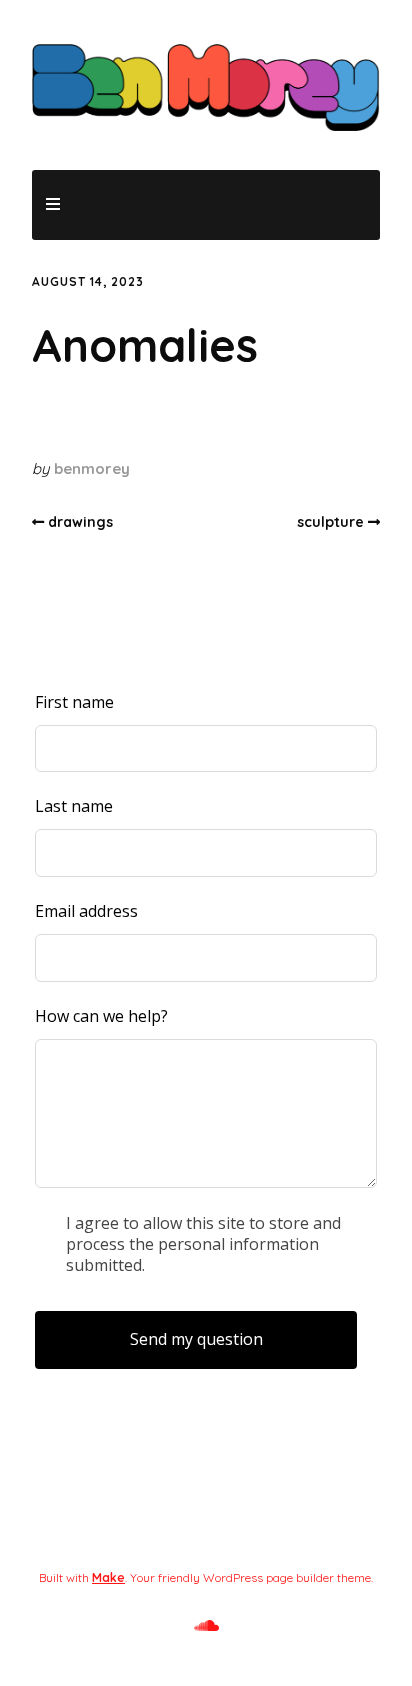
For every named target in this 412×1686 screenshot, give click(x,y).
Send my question (196, 1339)
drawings (80, 522)
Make (108, 1577)
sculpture (330, 522)
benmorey (92, 468)
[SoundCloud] (206, 1626)
